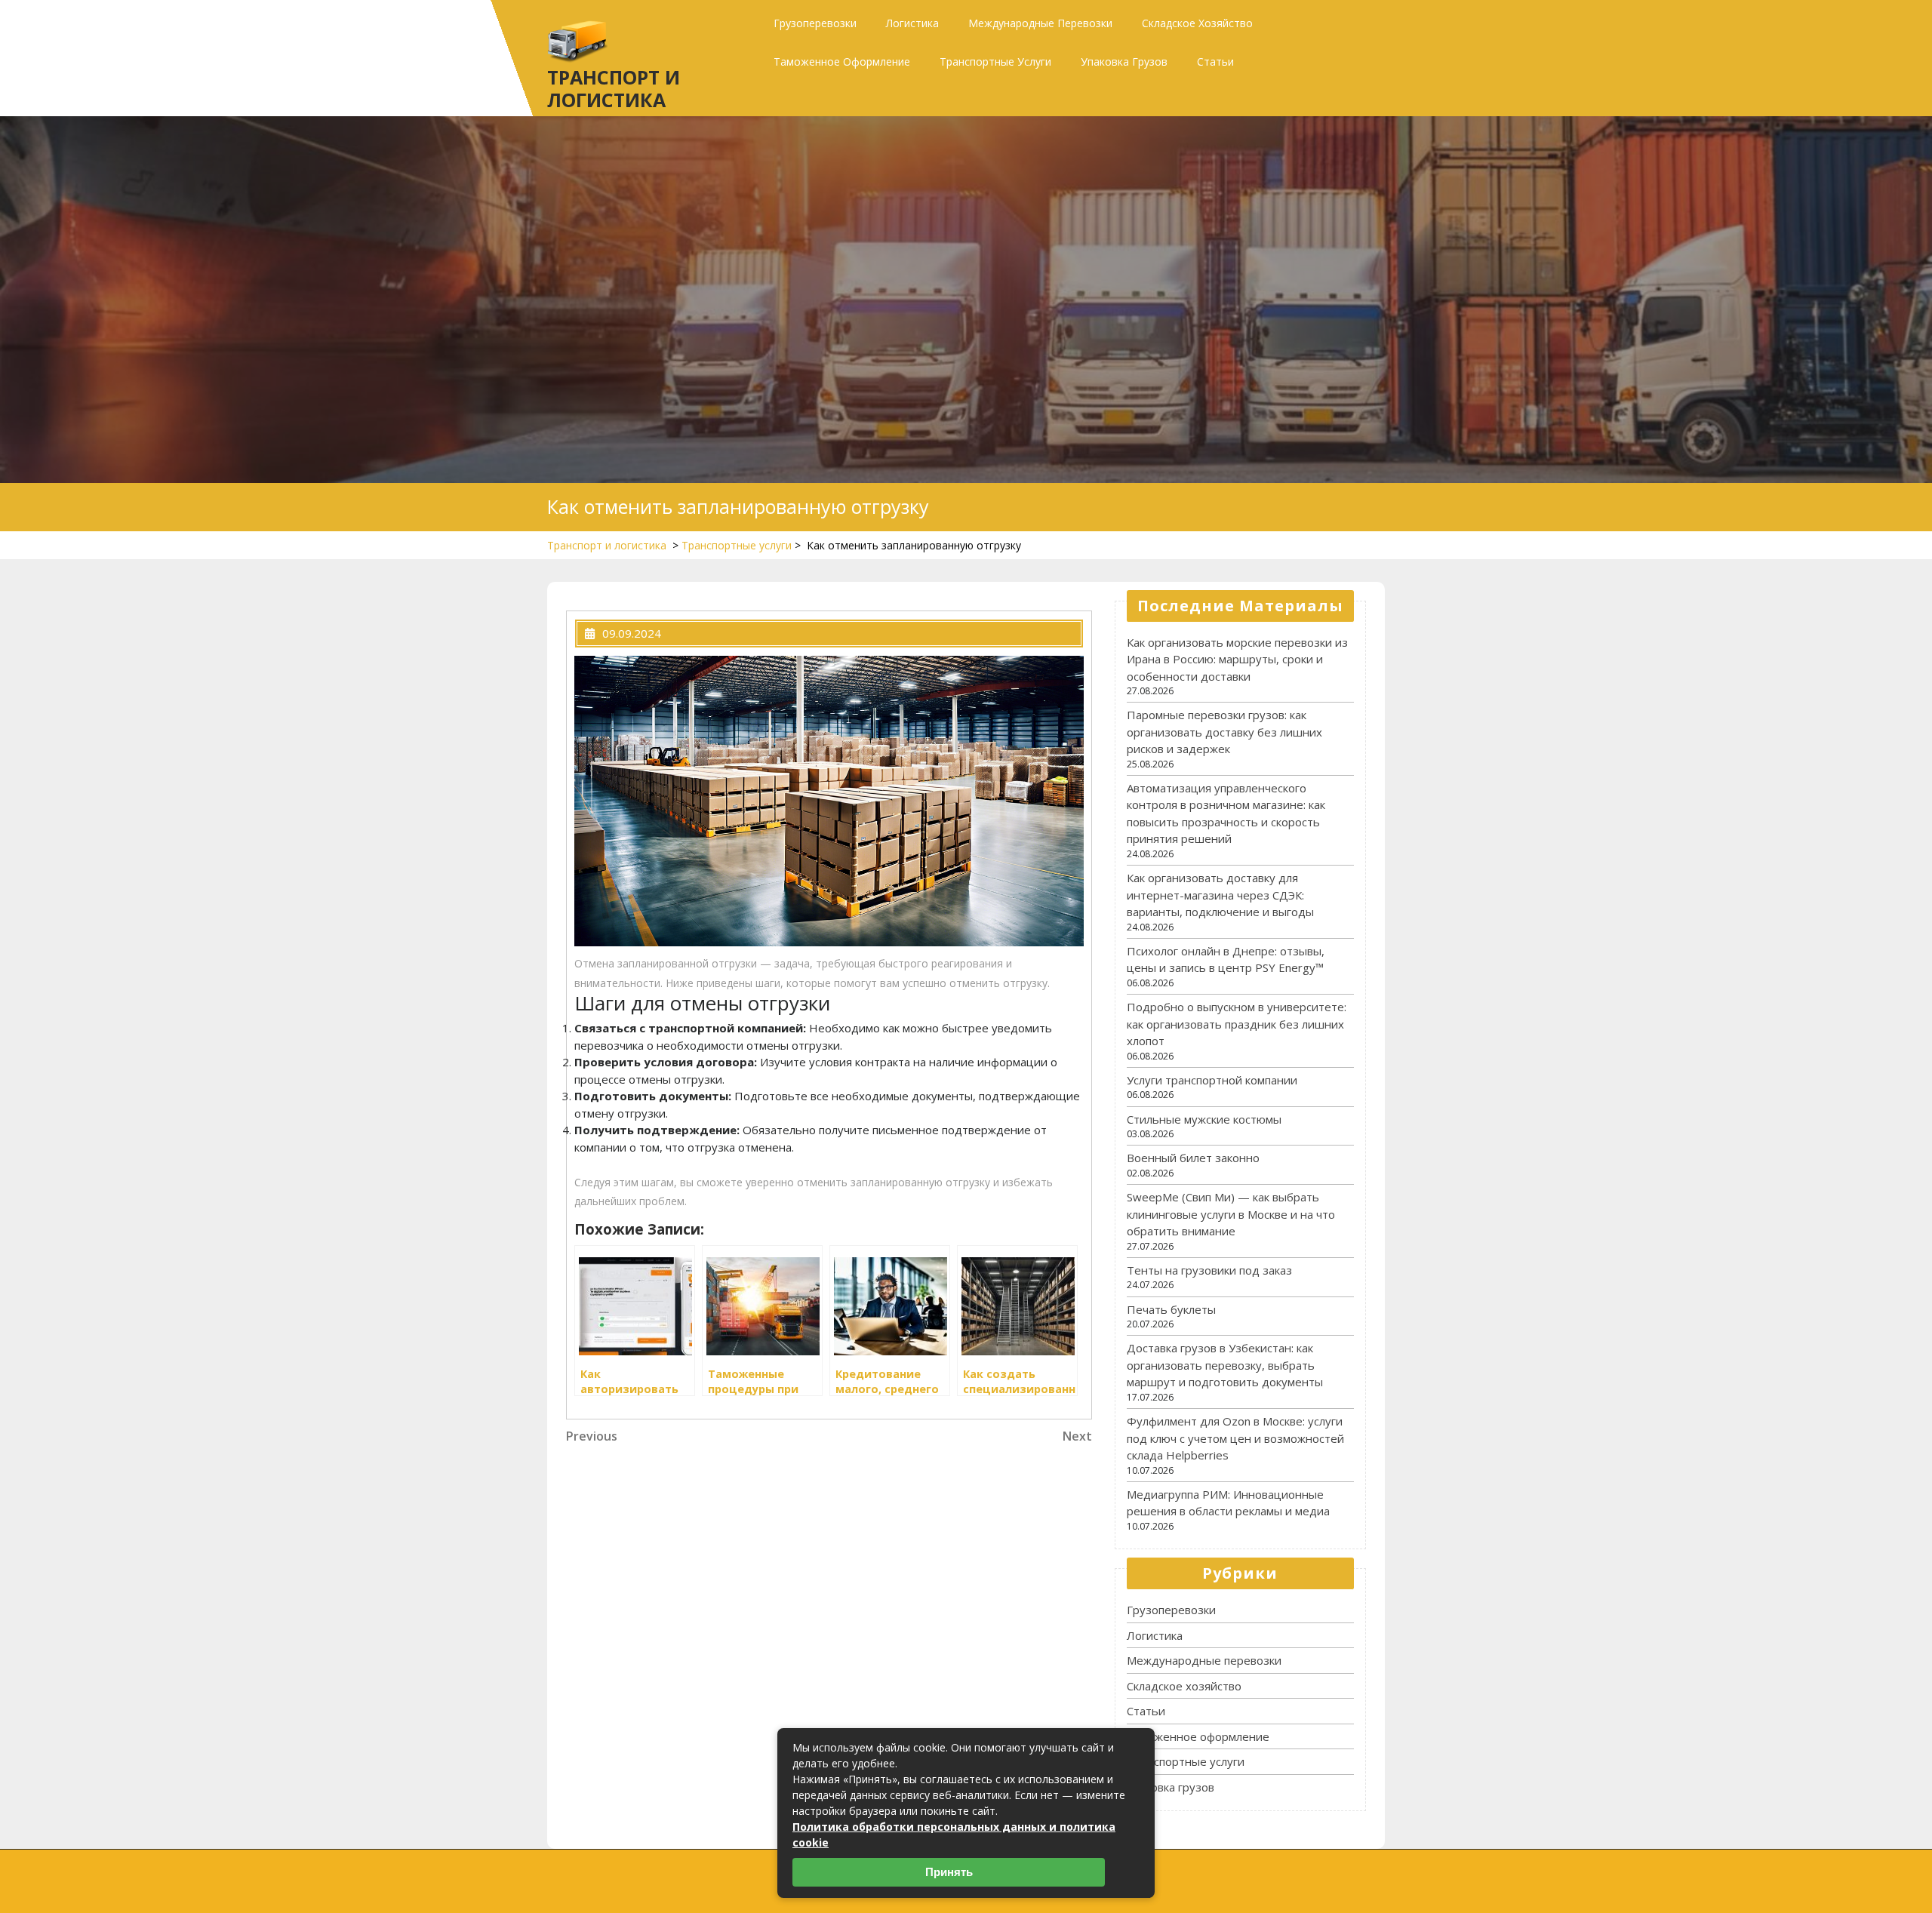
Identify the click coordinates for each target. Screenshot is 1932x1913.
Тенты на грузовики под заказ (1209, 1270)
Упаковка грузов (1124, 62)
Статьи (1215, 62)
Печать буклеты (1171, 1309)
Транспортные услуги (995, 62)
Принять (949, 1872)
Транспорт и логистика (614, 88)
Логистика (912, 23)
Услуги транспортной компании (1212, 1080)
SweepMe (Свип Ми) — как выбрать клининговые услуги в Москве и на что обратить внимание (1231, 1214)
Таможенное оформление (842, 62)
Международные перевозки (1040, 23)
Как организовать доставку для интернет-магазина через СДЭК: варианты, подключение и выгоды (1220, 895)
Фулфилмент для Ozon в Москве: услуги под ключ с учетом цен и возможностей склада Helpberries (1235, 1438)
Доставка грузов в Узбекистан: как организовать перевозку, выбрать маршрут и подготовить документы (1225, 1365)
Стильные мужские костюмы (1204, 1119)
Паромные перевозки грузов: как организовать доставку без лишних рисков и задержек (1224, 732)
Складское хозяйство (1197, 23)
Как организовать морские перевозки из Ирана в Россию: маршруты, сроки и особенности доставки (1237, 659)
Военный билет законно (1193, 1158)
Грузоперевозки (815, 23)
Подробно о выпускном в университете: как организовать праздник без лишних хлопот (1237, 1024)
